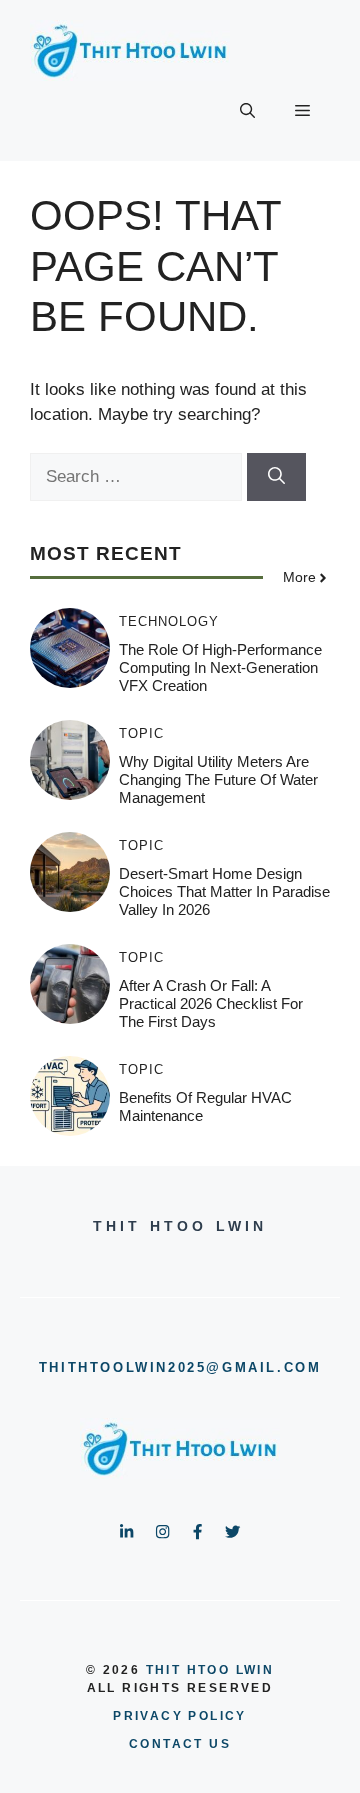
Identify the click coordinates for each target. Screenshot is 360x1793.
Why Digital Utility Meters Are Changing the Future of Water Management (218, 779)
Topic (141, 733)
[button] (247, 111)
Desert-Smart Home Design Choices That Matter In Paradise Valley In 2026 (224, 891)
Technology (169, 621)
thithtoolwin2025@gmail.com (180, 1367)
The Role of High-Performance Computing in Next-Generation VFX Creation (220, 667)
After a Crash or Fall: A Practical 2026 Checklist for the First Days (211, 1003)
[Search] (276, 477)
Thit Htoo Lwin (210, 1670)
